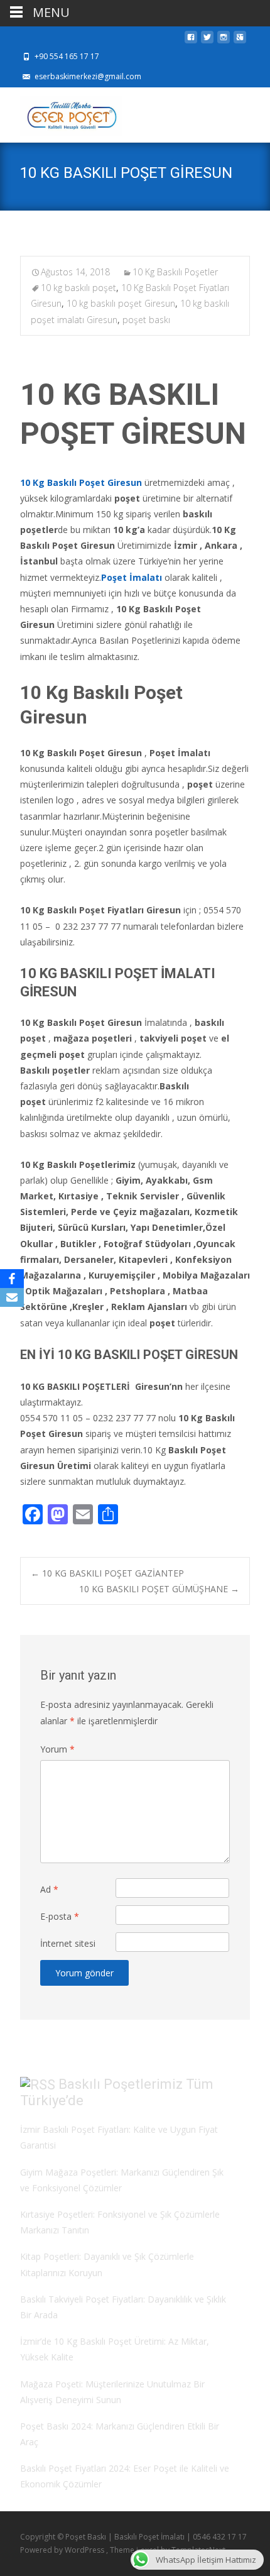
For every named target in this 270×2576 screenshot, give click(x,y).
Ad (49, 1889)
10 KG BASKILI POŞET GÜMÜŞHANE (159, 1589)
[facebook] (191, 41)
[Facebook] (12, 1279)
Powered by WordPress (63, 2550)
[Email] (12, 1297)
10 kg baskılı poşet (78, 288)
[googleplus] (240, 41)
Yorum (57, 1749)
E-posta (60, 1916)
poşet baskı (146, 320)
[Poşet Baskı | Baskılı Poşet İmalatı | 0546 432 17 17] (61, 113)
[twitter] (207, 41)
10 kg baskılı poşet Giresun (121, 303)
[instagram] (224, 41)
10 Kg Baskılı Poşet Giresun (81, 482)
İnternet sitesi (68, 1943)
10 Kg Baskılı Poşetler (175, 272)
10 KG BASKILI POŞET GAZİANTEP (107, 1573)
